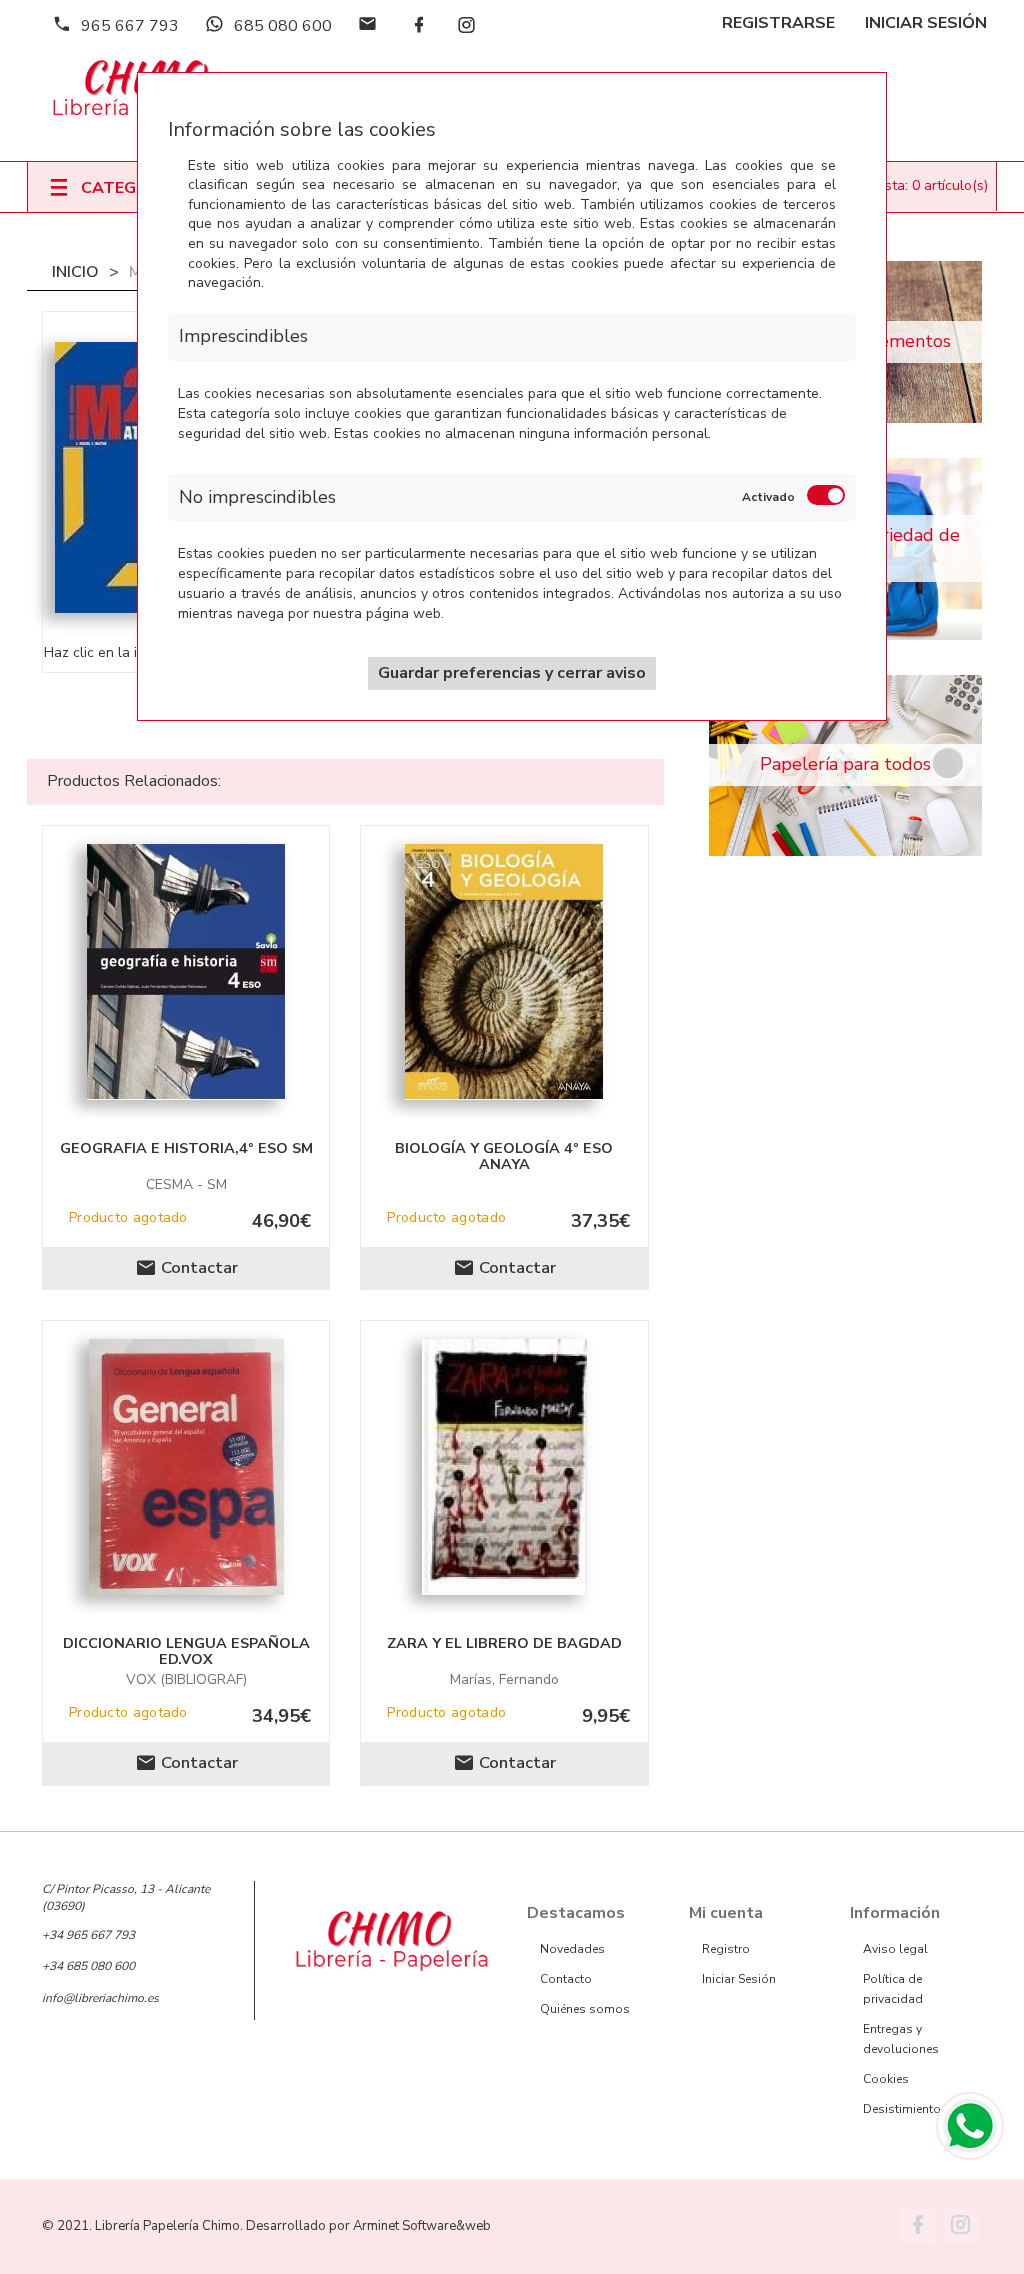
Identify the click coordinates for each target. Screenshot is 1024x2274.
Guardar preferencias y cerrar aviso (512, 673)
